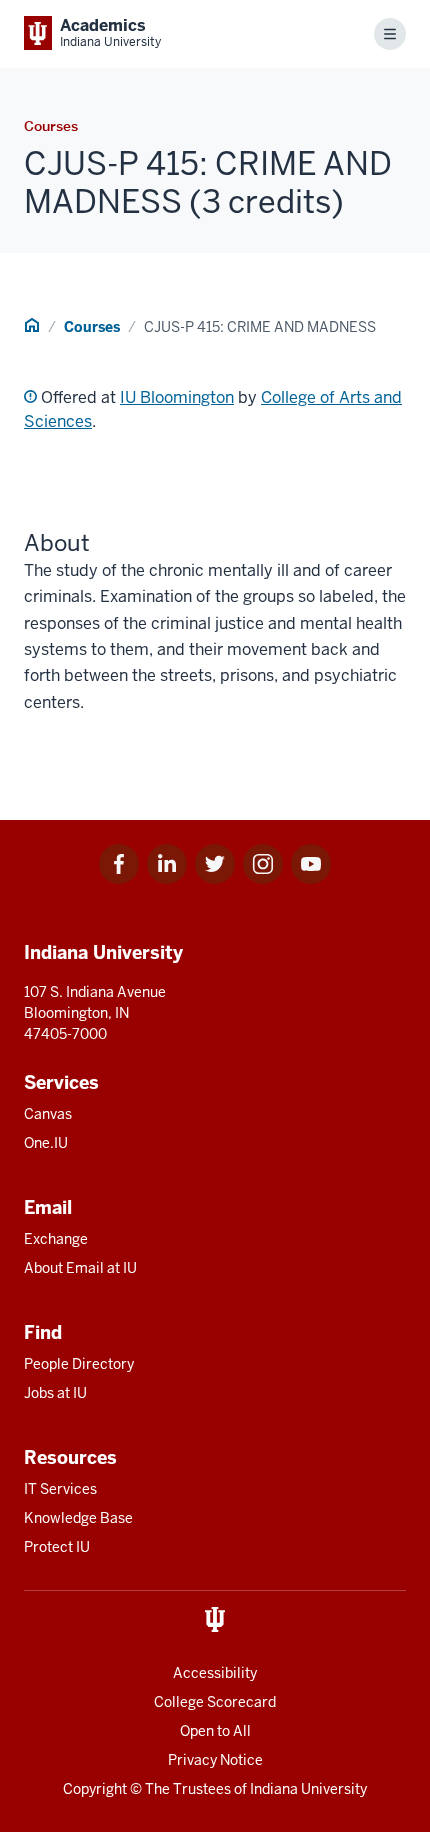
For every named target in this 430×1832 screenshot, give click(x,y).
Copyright (95, 1789)
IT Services (60, 1489)
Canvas (48, 1114)
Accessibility (215, 1673)
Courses (92, 327)
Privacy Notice (215, 1760)
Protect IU (57, 1547)
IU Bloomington (177, 397)
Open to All (215, 1731)
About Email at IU (80, 1268)
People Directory (79, 1364)
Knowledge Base (78, 1518)
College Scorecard (215, 1702)
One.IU (46, 1143)
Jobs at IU (55, 1393)
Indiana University (308, 1789)
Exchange (56, 1239)
